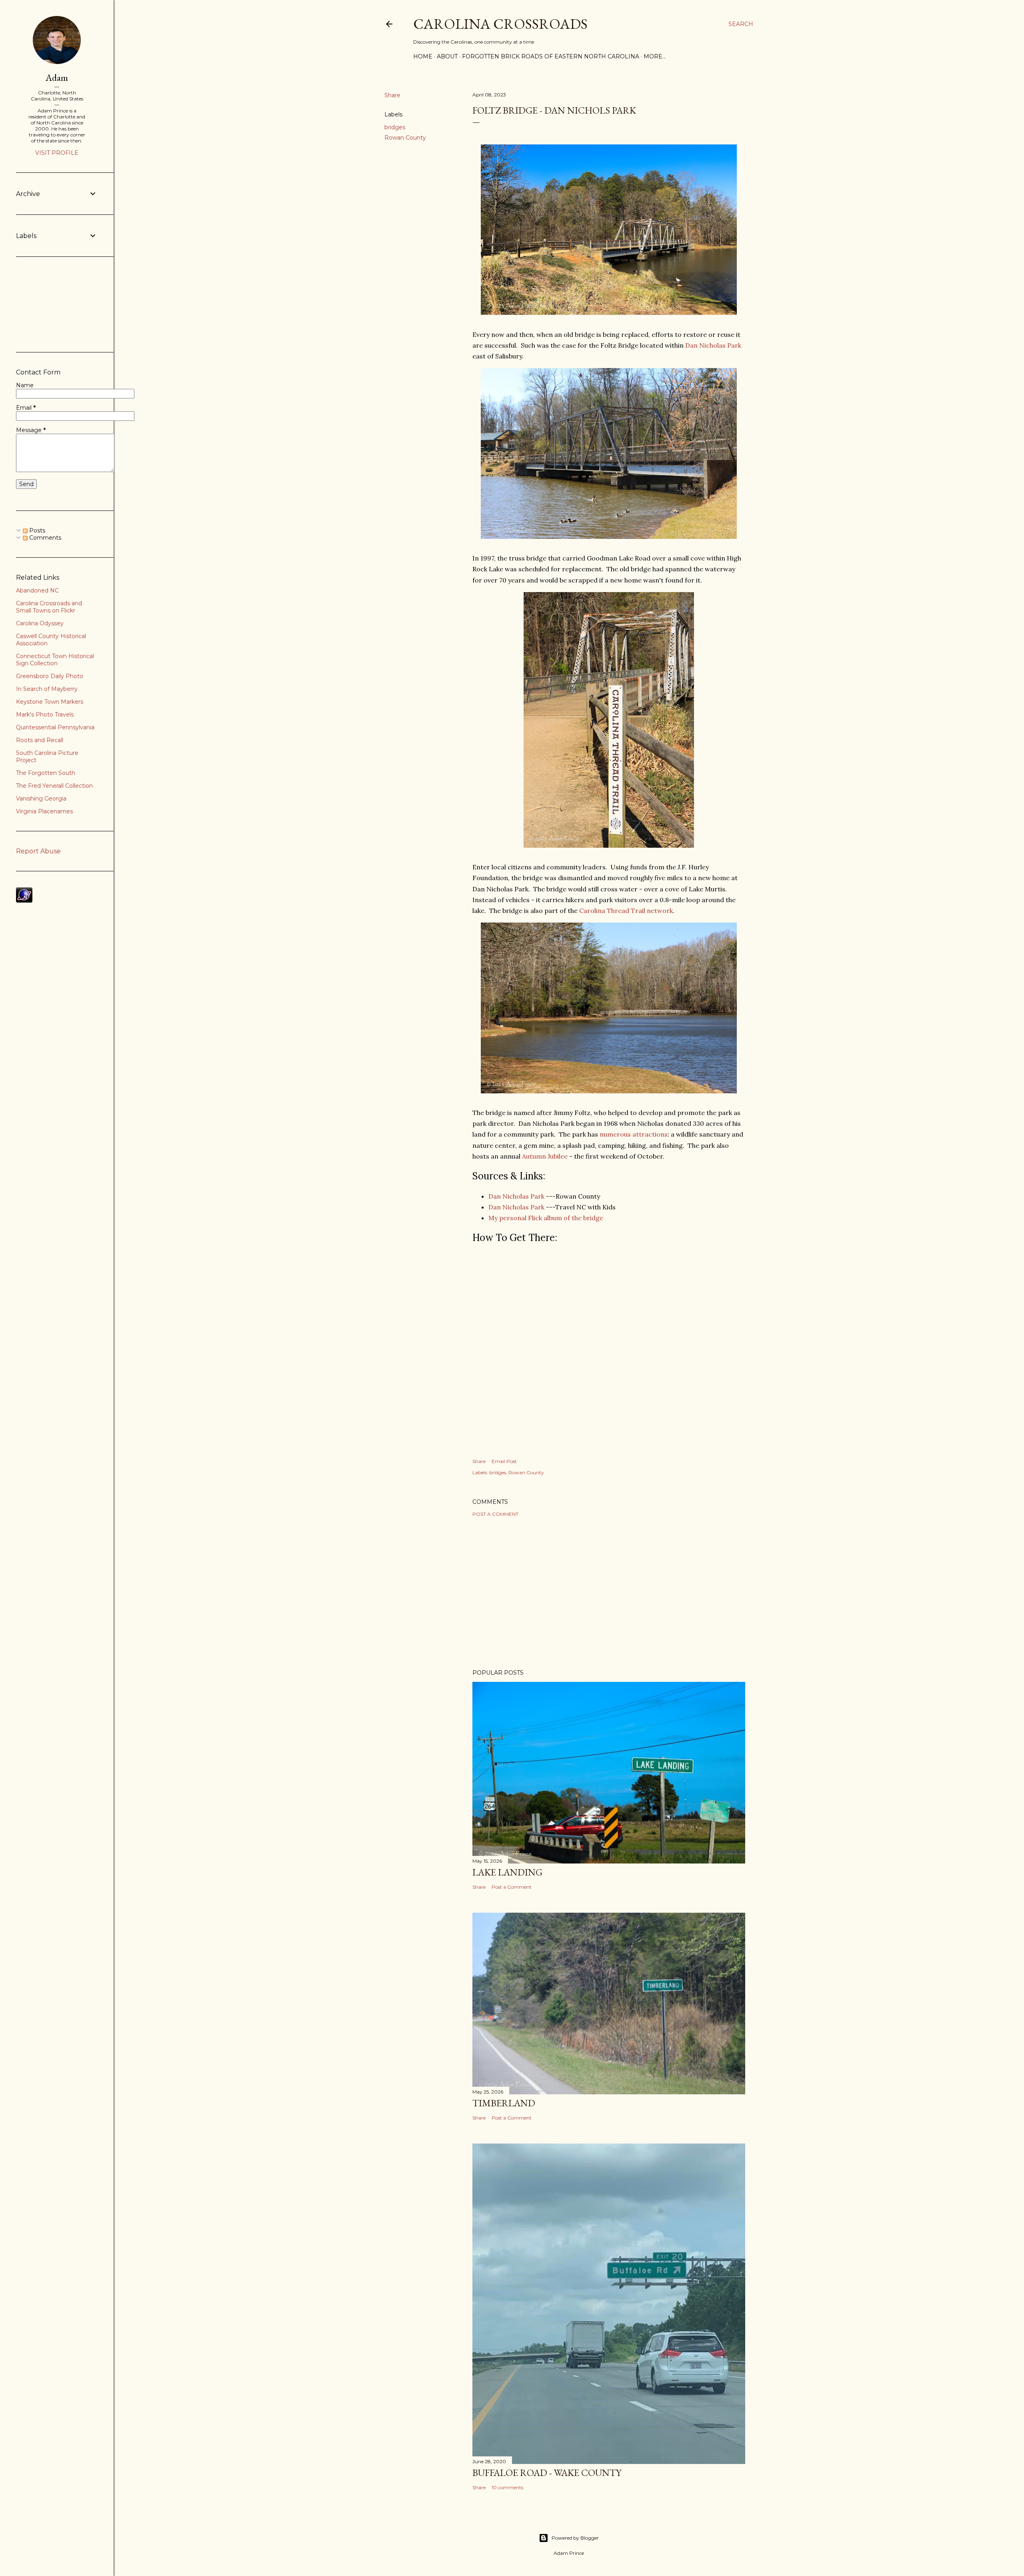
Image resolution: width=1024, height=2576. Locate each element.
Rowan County (405, 138)
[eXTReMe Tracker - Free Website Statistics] (24, 901)
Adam (57, 77)
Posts (36, 530)
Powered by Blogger (575, 2538)
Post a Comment (495, 1514)
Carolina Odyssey (40, 623)
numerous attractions (634, 1134)
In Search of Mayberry (47, 689)
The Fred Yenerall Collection (54, 786)
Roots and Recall (40, 740)
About (447, 56)
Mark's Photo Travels (45, 715)
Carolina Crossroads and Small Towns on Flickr (49, 607)
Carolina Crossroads (500, 24)
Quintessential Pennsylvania (55, 727)
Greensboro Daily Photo (50, 676)
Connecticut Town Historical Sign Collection (55, 660)
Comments (44, 538)
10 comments (507, 2487)
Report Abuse (38, 851)
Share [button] (392, 95)
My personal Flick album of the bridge (546, 1218)
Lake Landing (507, 1872)
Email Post (504, 1461)
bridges (395, 127)
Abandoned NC (37, 590)
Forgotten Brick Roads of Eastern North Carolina (551, 56)
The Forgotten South (46, 773)
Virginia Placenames (44, 811)
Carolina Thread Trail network (626, 911)
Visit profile (57, 153)
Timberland (504, 2103)
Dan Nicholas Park (713, 345)
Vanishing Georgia (41, 799)
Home (423, 56)
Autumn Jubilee (545, 1156)
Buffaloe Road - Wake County (547, 2473)
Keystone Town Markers (50, 702)
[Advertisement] (609, 1593)
